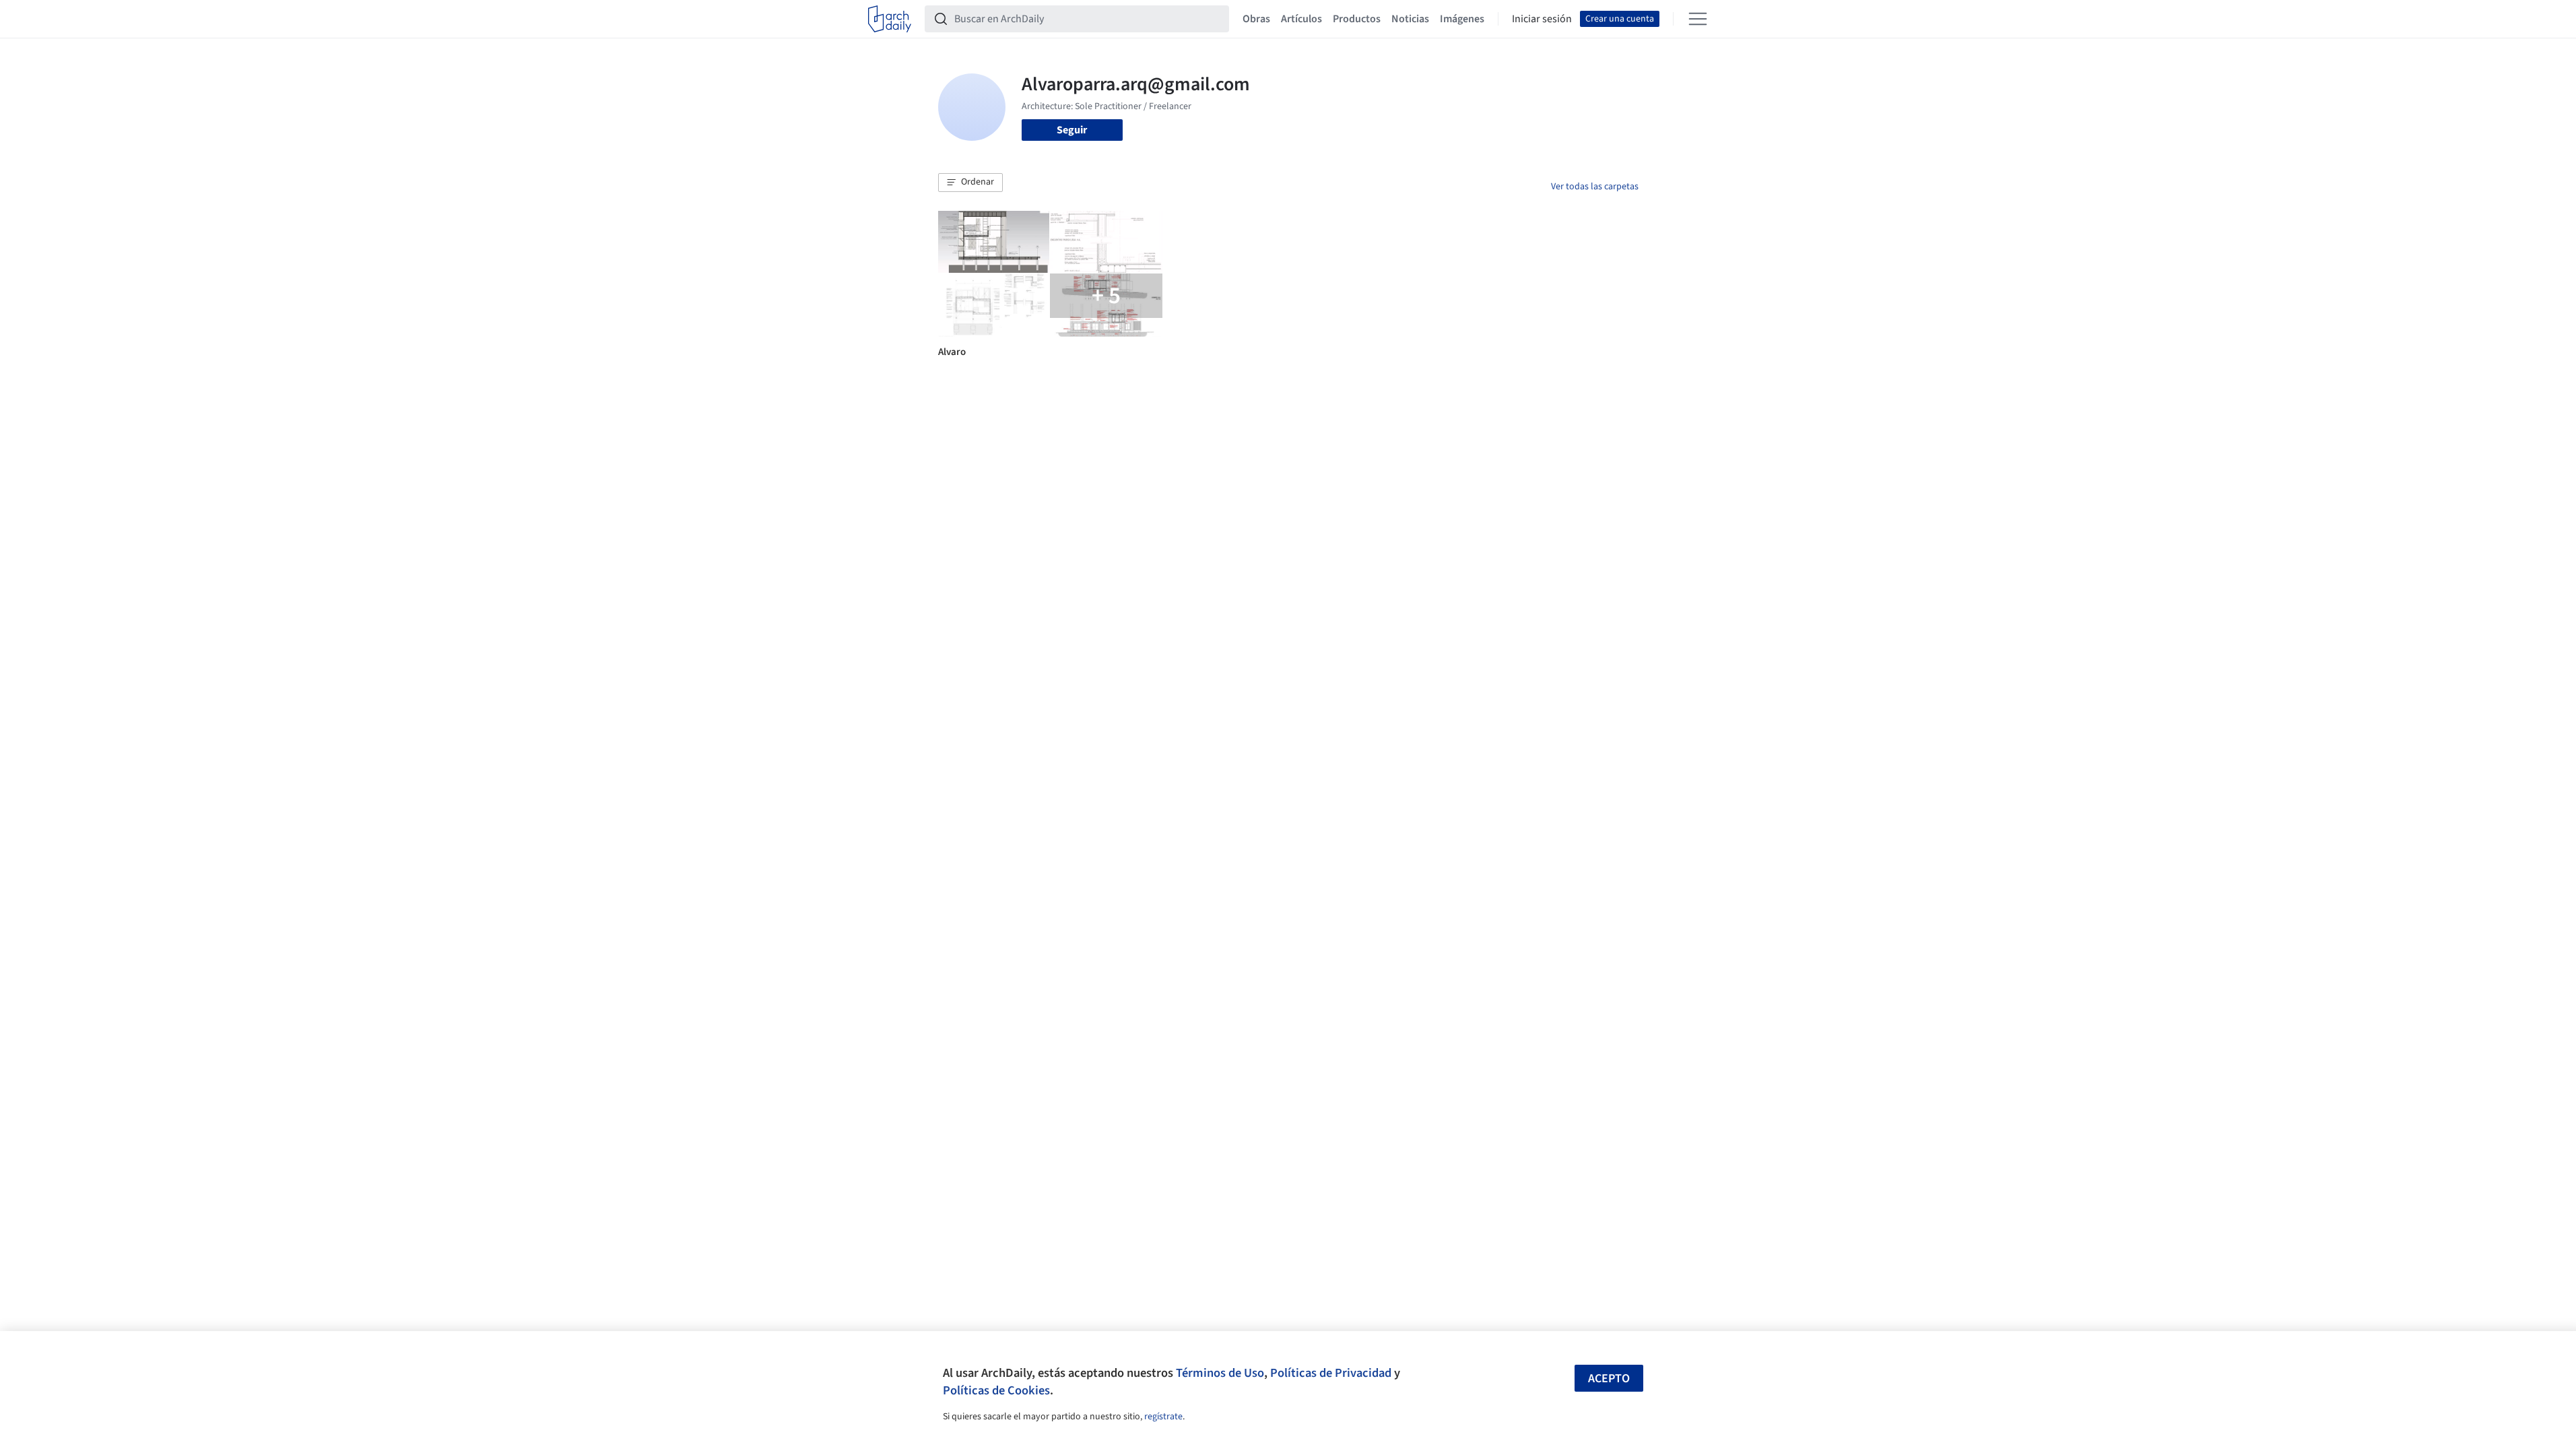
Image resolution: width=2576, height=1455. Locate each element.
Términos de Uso (1220, 1373)
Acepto (1609, 1379)
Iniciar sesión (1542, 19)
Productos (1357, 19)
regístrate (1163, 1417)
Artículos (1301, 19)
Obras (1256, 19)
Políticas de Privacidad (1331, 1373)
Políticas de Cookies (996, 1390)
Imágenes (1462, 19)
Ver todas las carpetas (1595, 187)
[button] (970, 183)
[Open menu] (1698, 19)
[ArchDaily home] (890, 19)
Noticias (1410, 19)
